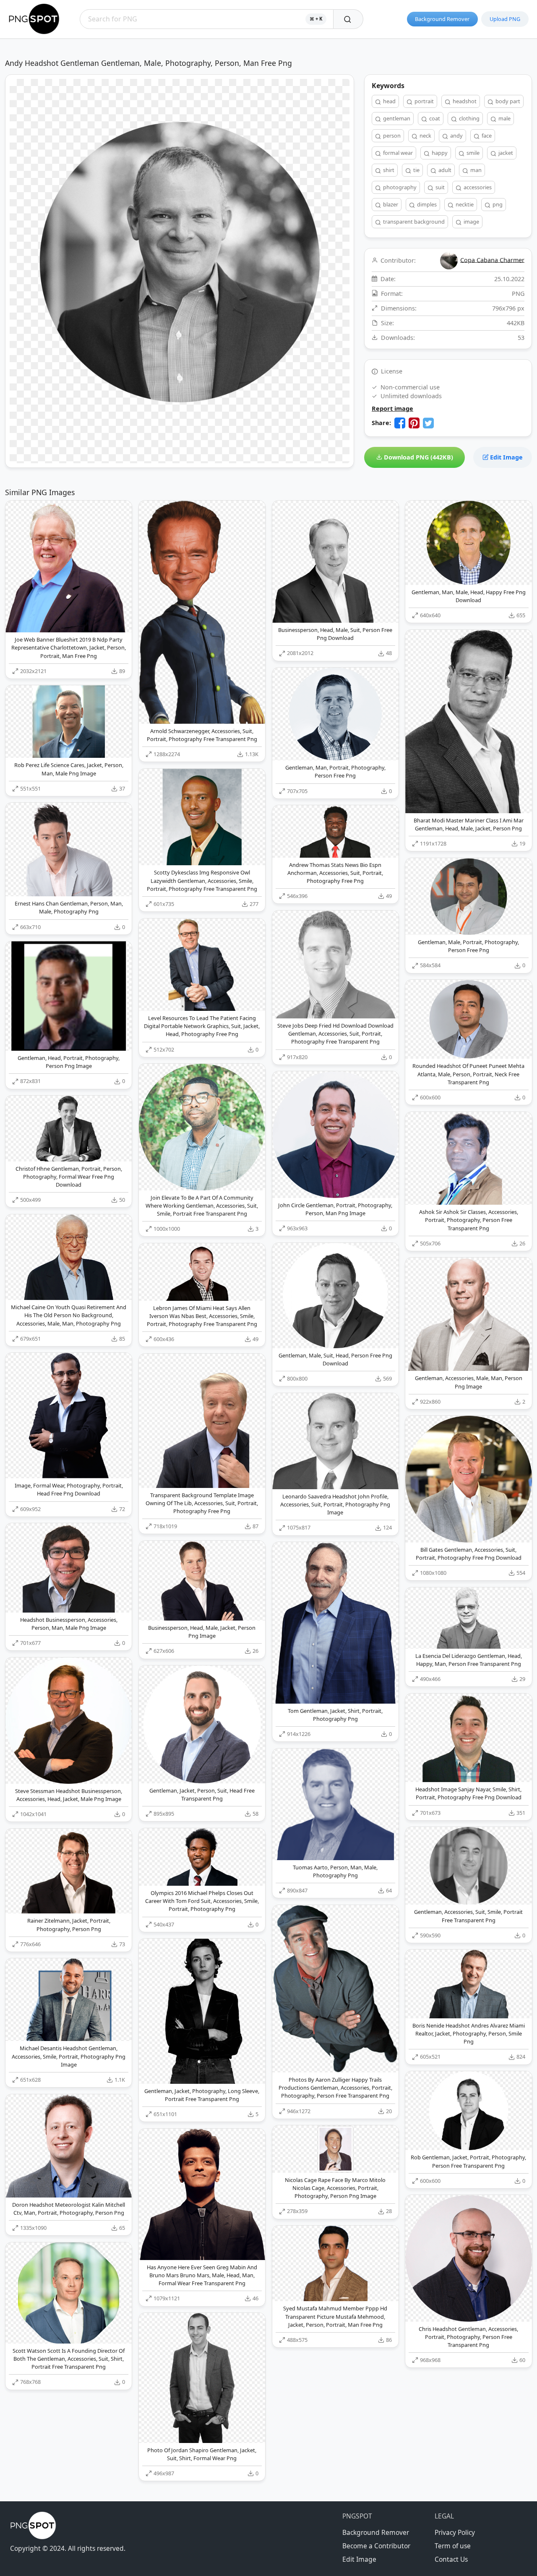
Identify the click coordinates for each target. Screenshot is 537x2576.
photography (399, 187)
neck (425, 136)
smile (472, 153)
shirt (388, 170)
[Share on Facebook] (400, 423)
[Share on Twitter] (428, 423)
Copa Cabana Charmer (492, 260)
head (389, 101)
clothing (469, 118)
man (475, 170)
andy (456, 136)
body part (507, 101)
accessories (477, 187)
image (471, 222)
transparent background (413, 222)
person (391, 136)
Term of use (453, 2546)
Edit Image (506, 457)
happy (439, 153)
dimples (426, 204)
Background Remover (442, 19)
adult (444, 170)
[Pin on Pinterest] (414, 423)
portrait (424, 101)
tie (416, 170)
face (486, 136)
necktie (464, 204)
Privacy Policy (455, 2532)
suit (439, 187)
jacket (505, 153)
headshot (464, 101)
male (504, 118)
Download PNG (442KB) (418, 457)
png (497, 204)
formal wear (397, 153)
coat (434, 118)
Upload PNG (505, 19)
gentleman (396, 118)
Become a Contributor (376, 2546)
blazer (390, 204)
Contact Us (451, 2559)
